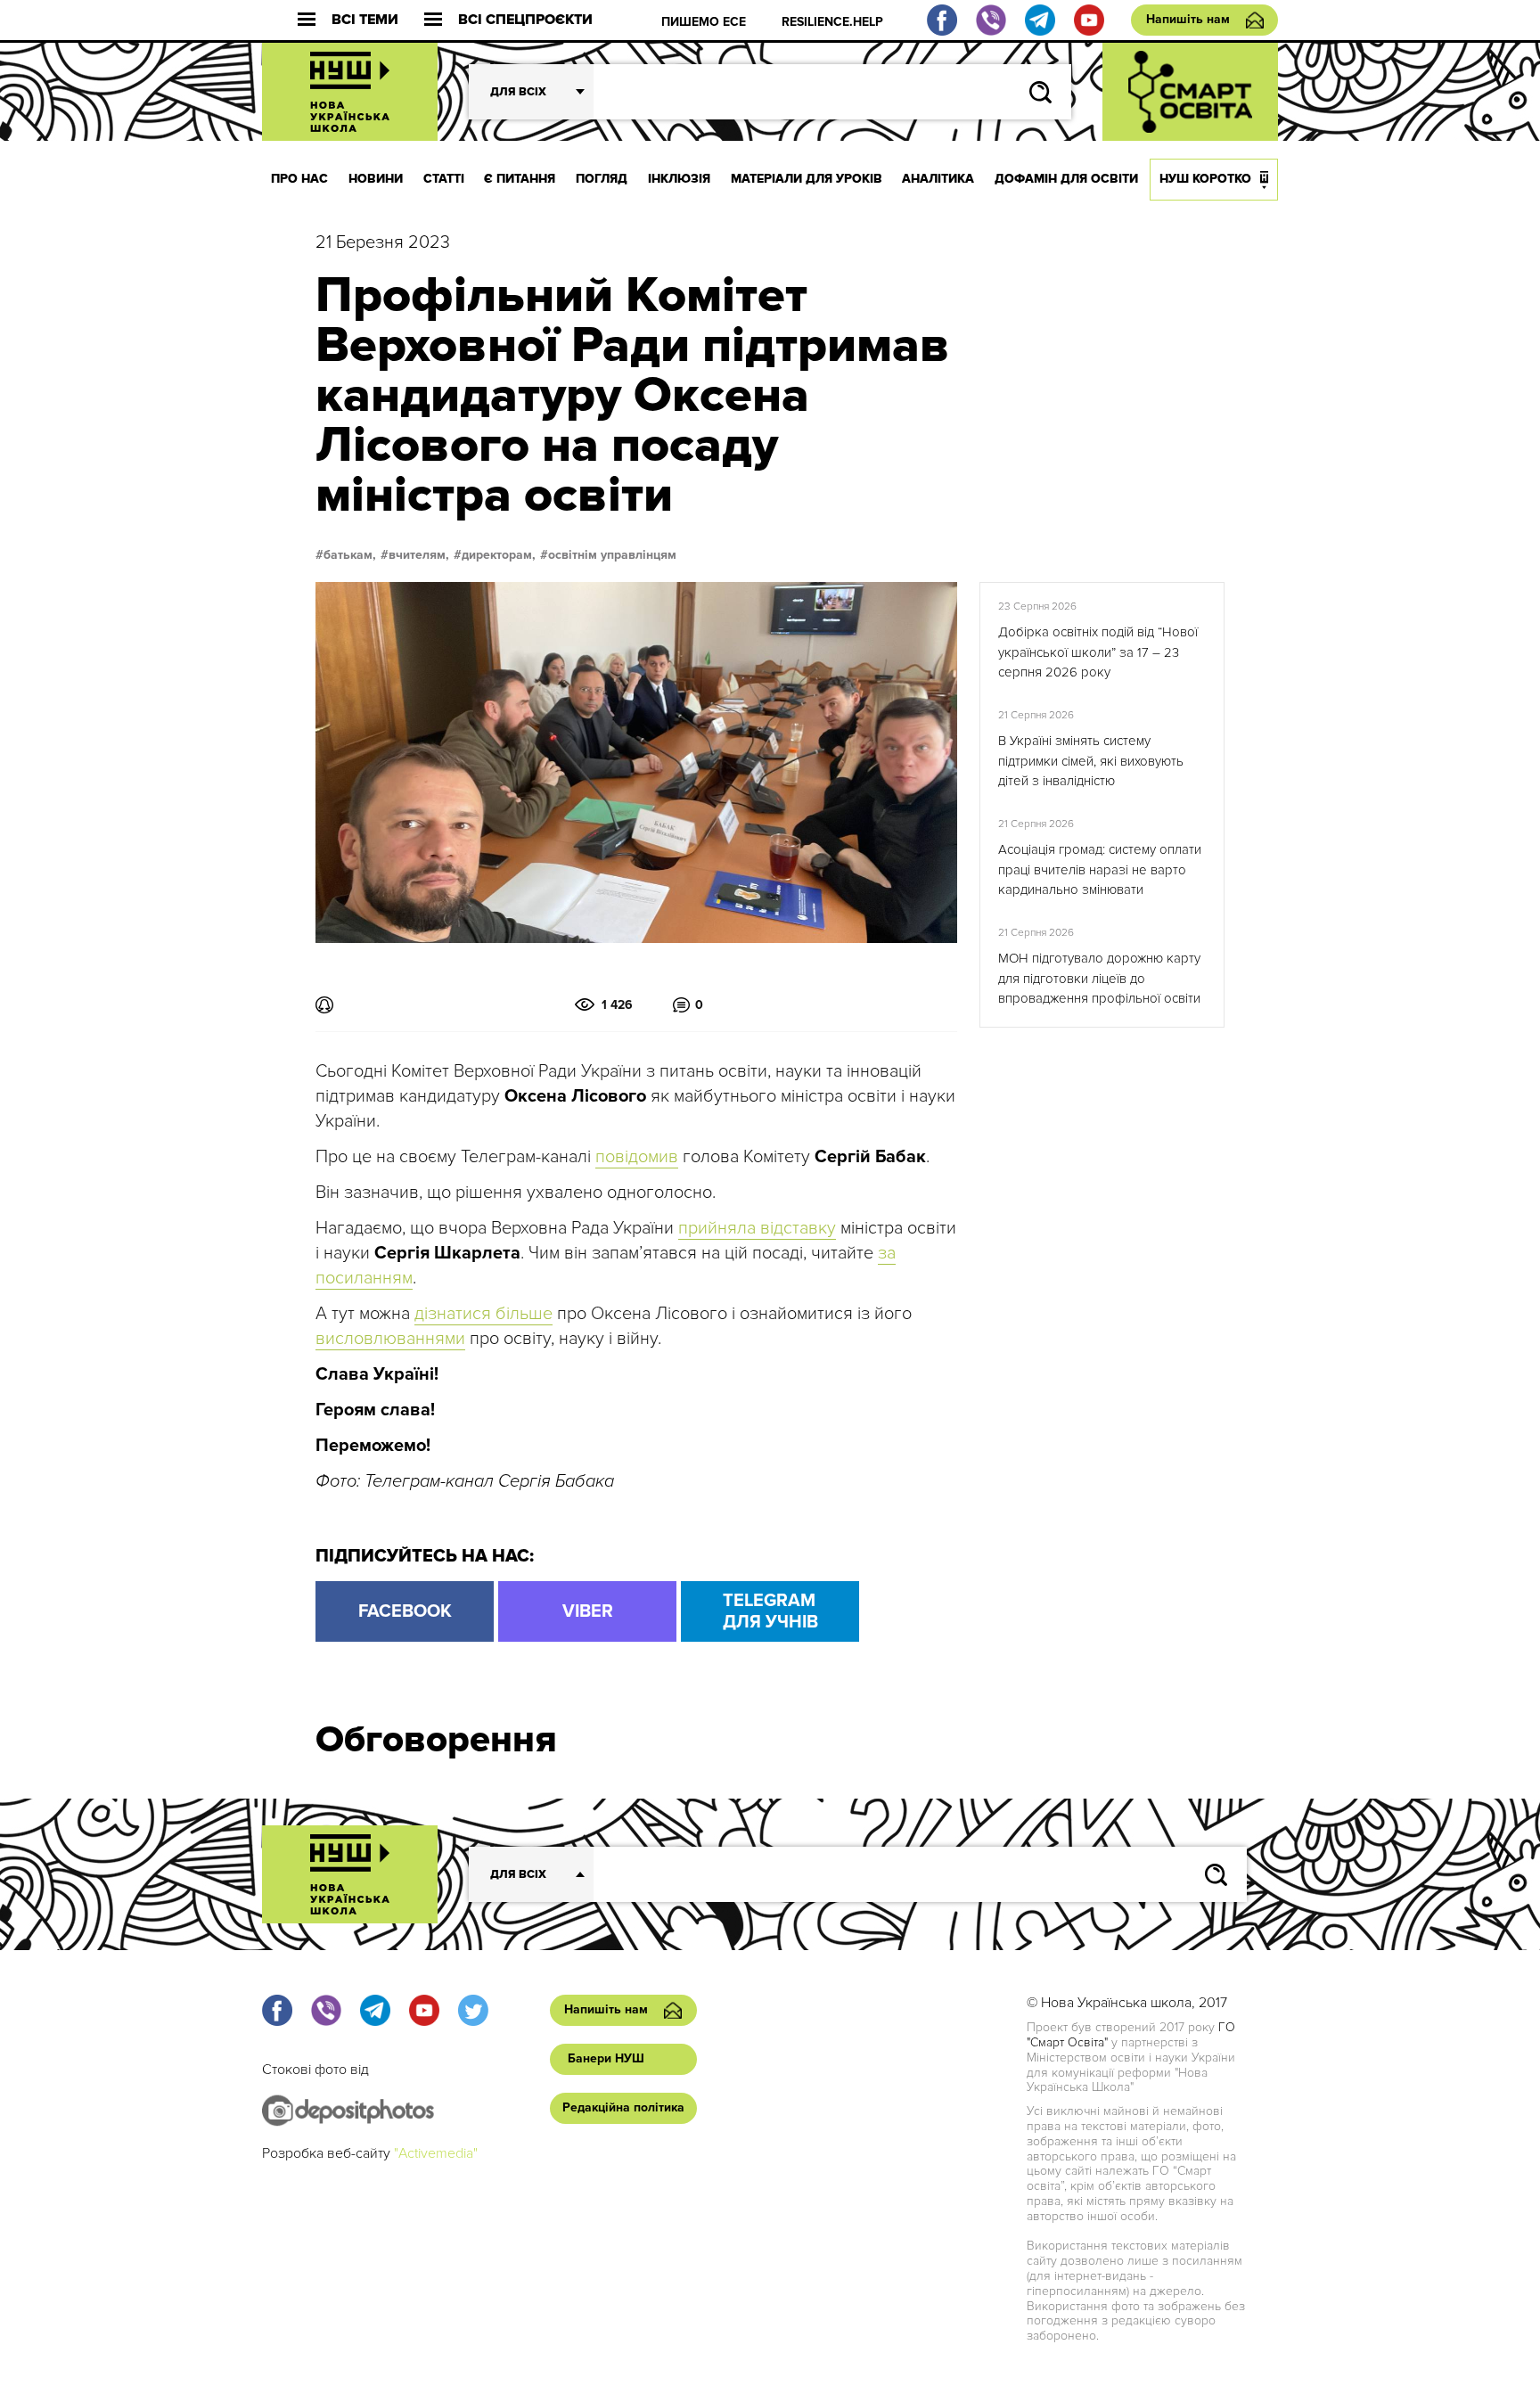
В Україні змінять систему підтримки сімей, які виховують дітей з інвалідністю (1091, 761)
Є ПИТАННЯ (520, 179)
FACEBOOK (405, 1611)
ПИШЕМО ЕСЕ (704, 22)
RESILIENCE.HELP (832, 22)
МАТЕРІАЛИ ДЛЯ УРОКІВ (807, 179)
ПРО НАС (299, 179)
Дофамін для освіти (1066, 179)
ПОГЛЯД (602, 179)
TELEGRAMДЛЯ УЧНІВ (770, 1611)
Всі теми (365, 20)
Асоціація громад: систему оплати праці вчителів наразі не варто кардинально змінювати (1100, 869)
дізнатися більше (483, 1314)
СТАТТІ (444, 179)
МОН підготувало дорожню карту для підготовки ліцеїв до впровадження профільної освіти (1099, 978)
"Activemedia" (436, 2153)
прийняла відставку (757, 1228)
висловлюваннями (390, 1339)
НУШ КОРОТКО (1205, 179)
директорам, (499, 555)
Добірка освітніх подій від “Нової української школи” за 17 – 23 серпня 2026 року (1098, 652)
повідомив (637, 1157)
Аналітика (938, 179)
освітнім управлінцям (612, 555)
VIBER (588, 1611)
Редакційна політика (623, 2107)
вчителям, (419, 555)
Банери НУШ (606, 2058)
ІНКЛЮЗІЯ (679, 179)
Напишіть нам (1188, 19)
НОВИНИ (376, 179)
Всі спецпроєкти (525, 20)
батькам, (350, 555)
